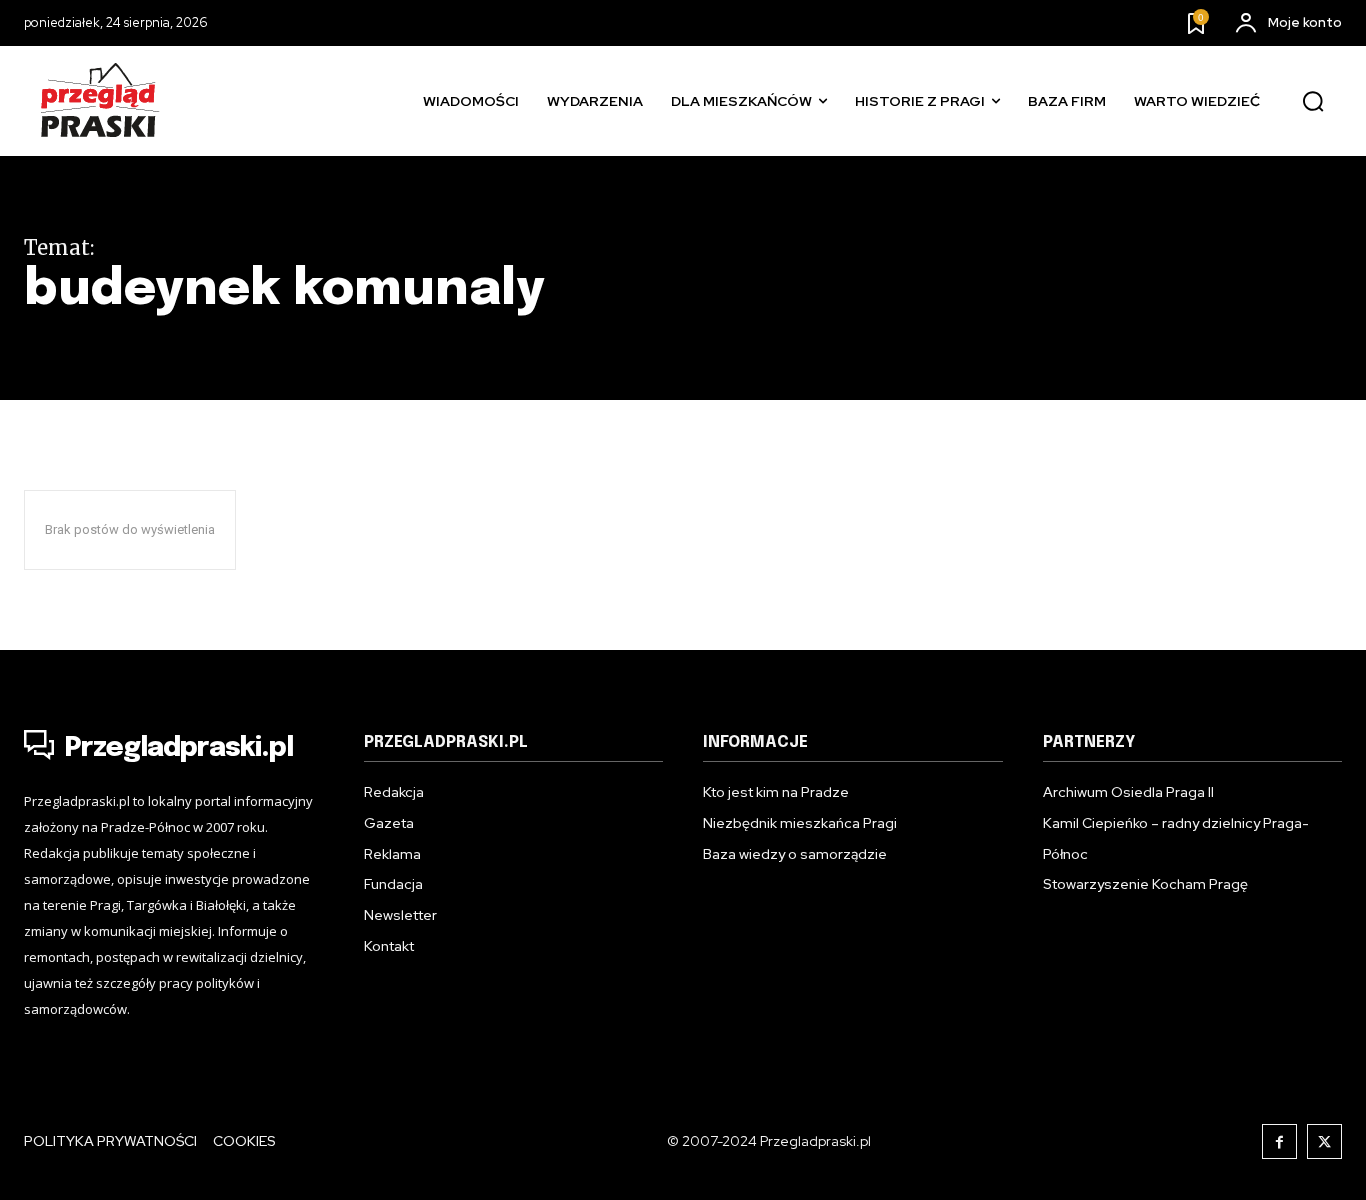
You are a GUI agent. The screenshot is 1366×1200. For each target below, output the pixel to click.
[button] (1313, 102)
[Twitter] (1324, 1141)
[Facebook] (1279, 1141)
